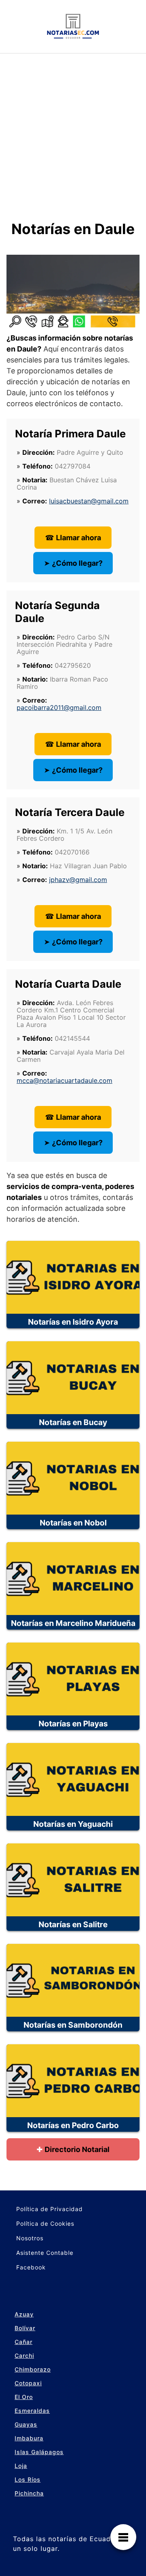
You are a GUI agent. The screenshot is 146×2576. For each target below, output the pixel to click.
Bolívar (25, 2328)
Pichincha (29, 2493)
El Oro (24, 2397)
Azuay (24, 2314)
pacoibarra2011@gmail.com (59, 707)
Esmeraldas (32, 2411)
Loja (21, 2466)
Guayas (26, 2424)
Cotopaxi (28, 2383)
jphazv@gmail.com (78, 880)
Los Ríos (28, 2479)
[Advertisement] (73, 130)
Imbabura (29, 2438)
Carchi (24, 2355)
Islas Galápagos (39, 2452)
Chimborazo (33, 2369)
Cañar (24, 2342)
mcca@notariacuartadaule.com (64, 1080)
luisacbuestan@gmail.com (89, 501)
